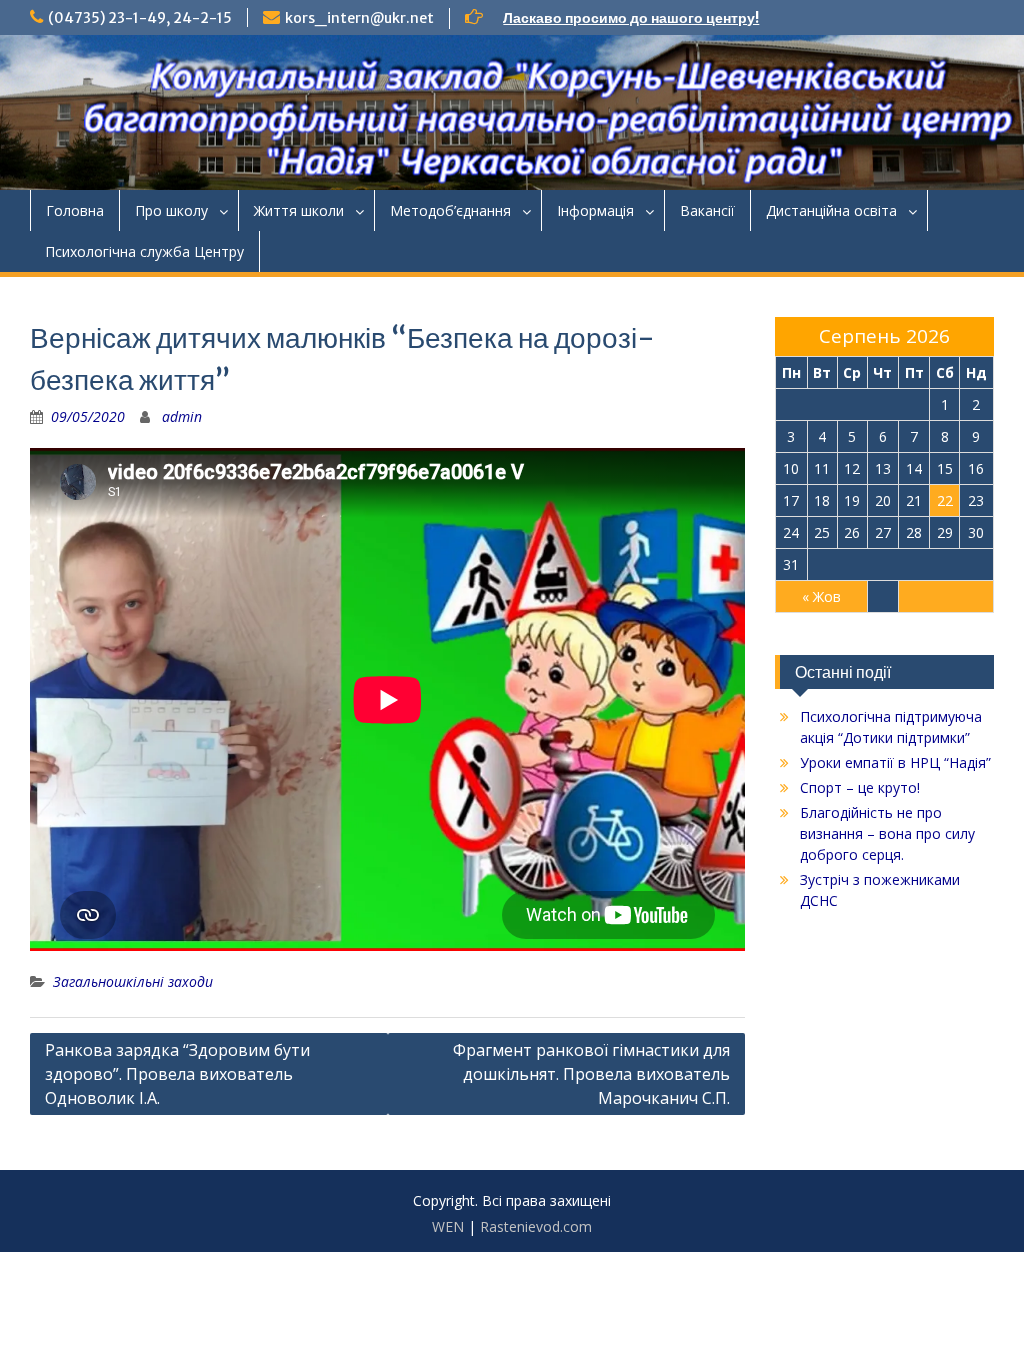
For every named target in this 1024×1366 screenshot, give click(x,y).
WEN (448, 1226)
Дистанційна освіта (831, 210)
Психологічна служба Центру (144, 251)
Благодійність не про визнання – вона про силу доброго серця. (887, 833)
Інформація (595, 210)
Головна (75, 210)
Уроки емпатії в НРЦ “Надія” (895, 762)
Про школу (171, 210)
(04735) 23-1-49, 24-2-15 (140, 18)
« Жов (821, 596)
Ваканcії (707, 210)
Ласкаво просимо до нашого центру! (631, 18)
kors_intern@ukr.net (359, 18)
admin (182, 416)
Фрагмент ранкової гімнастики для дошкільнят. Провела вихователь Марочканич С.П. (591, 1074)
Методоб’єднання (450, 210)
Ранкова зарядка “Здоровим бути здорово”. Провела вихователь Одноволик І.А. (177, 1074)
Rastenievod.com (536, 1226)
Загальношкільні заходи (133, 981)
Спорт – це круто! (860, 787)
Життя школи (299, 210)
